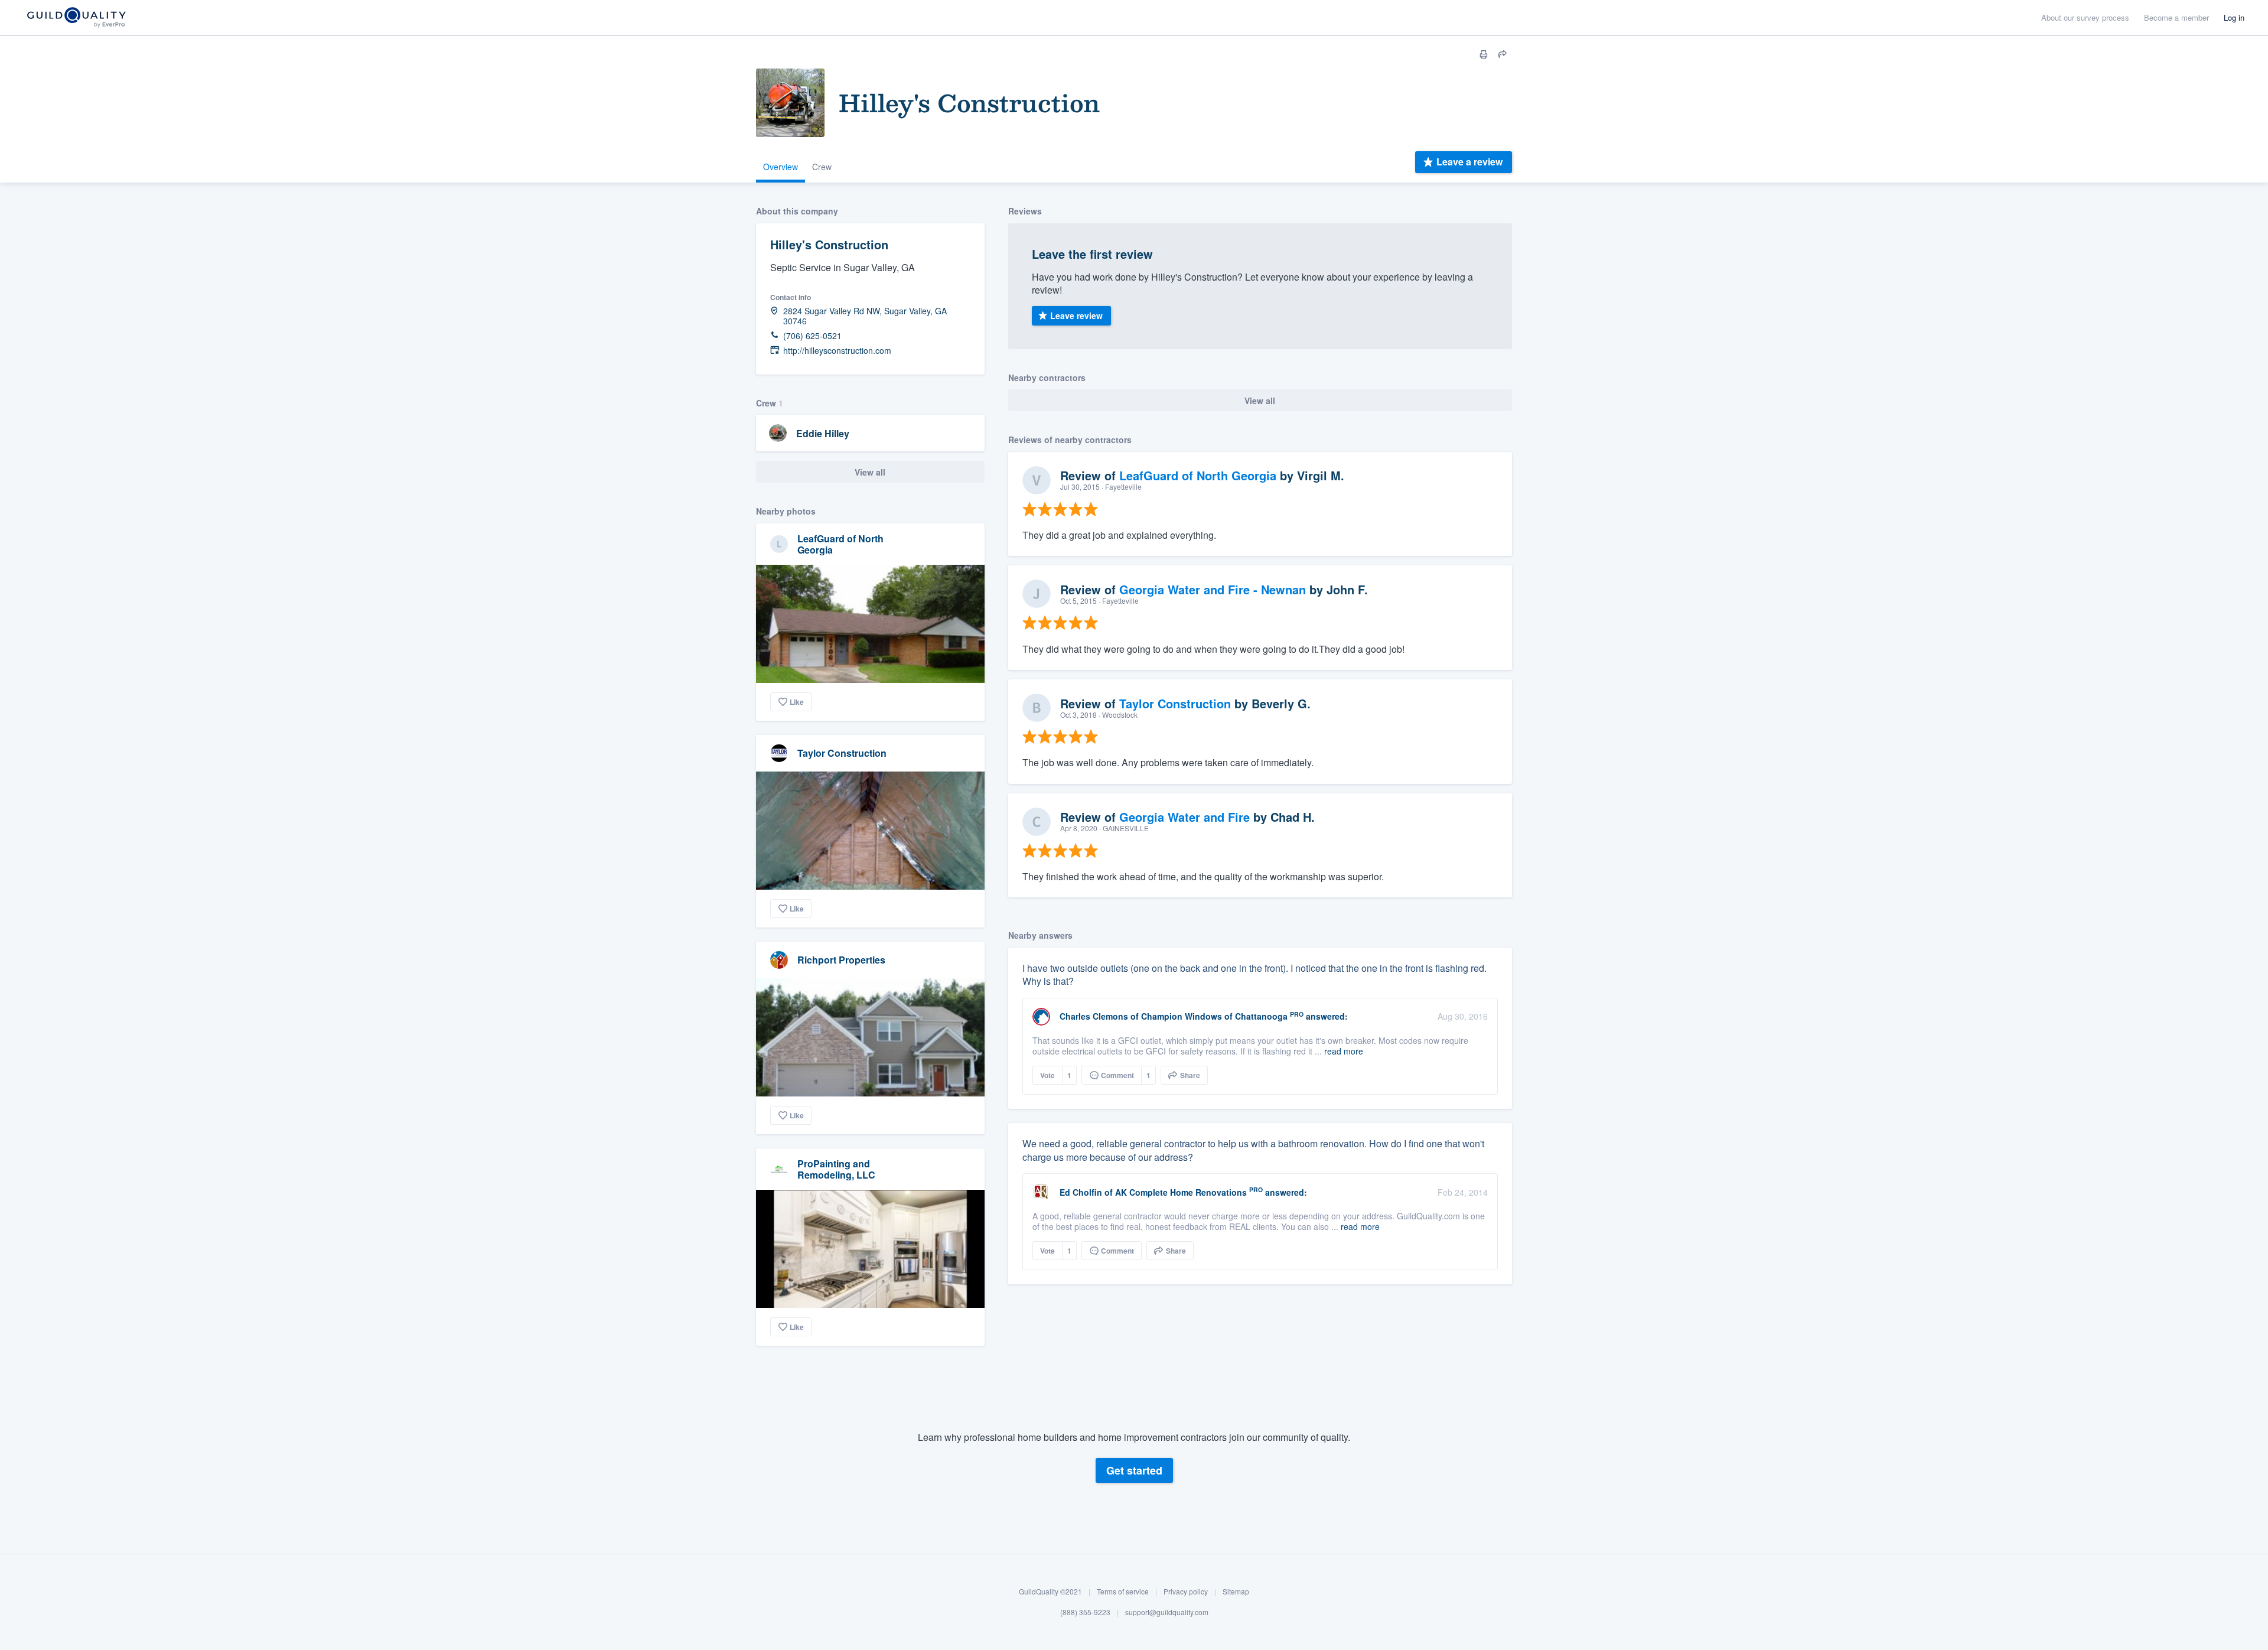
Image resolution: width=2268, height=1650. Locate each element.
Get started (1134, 1470)
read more (1344, 1051)
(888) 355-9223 (1085, 1612)
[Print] (1484, 54)
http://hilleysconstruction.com (837, 351)
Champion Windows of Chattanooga (1214, 1016)
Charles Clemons (1094, 1016)
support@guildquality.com (1167, 1612)
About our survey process (2085, 17)
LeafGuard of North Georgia (840, 544)
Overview (781, 167)
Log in (2234, 17)
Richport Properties (841, 960)
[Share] (1503, 54)
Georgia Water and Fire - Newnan (1213, 589)
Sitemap (1236, 1591)
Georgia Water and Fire (1184, 817)
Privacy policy (1186, 1591)
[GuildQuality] (76, 18)
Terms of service (1123, 1591)
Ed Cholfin (1081, 1192)
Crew (822, 167)
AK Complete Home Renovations (1181, 1192)
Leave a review (1469, 162)
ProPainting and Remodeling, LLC (836, 1169)
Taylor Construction (842, 753)
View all (870, 472)
